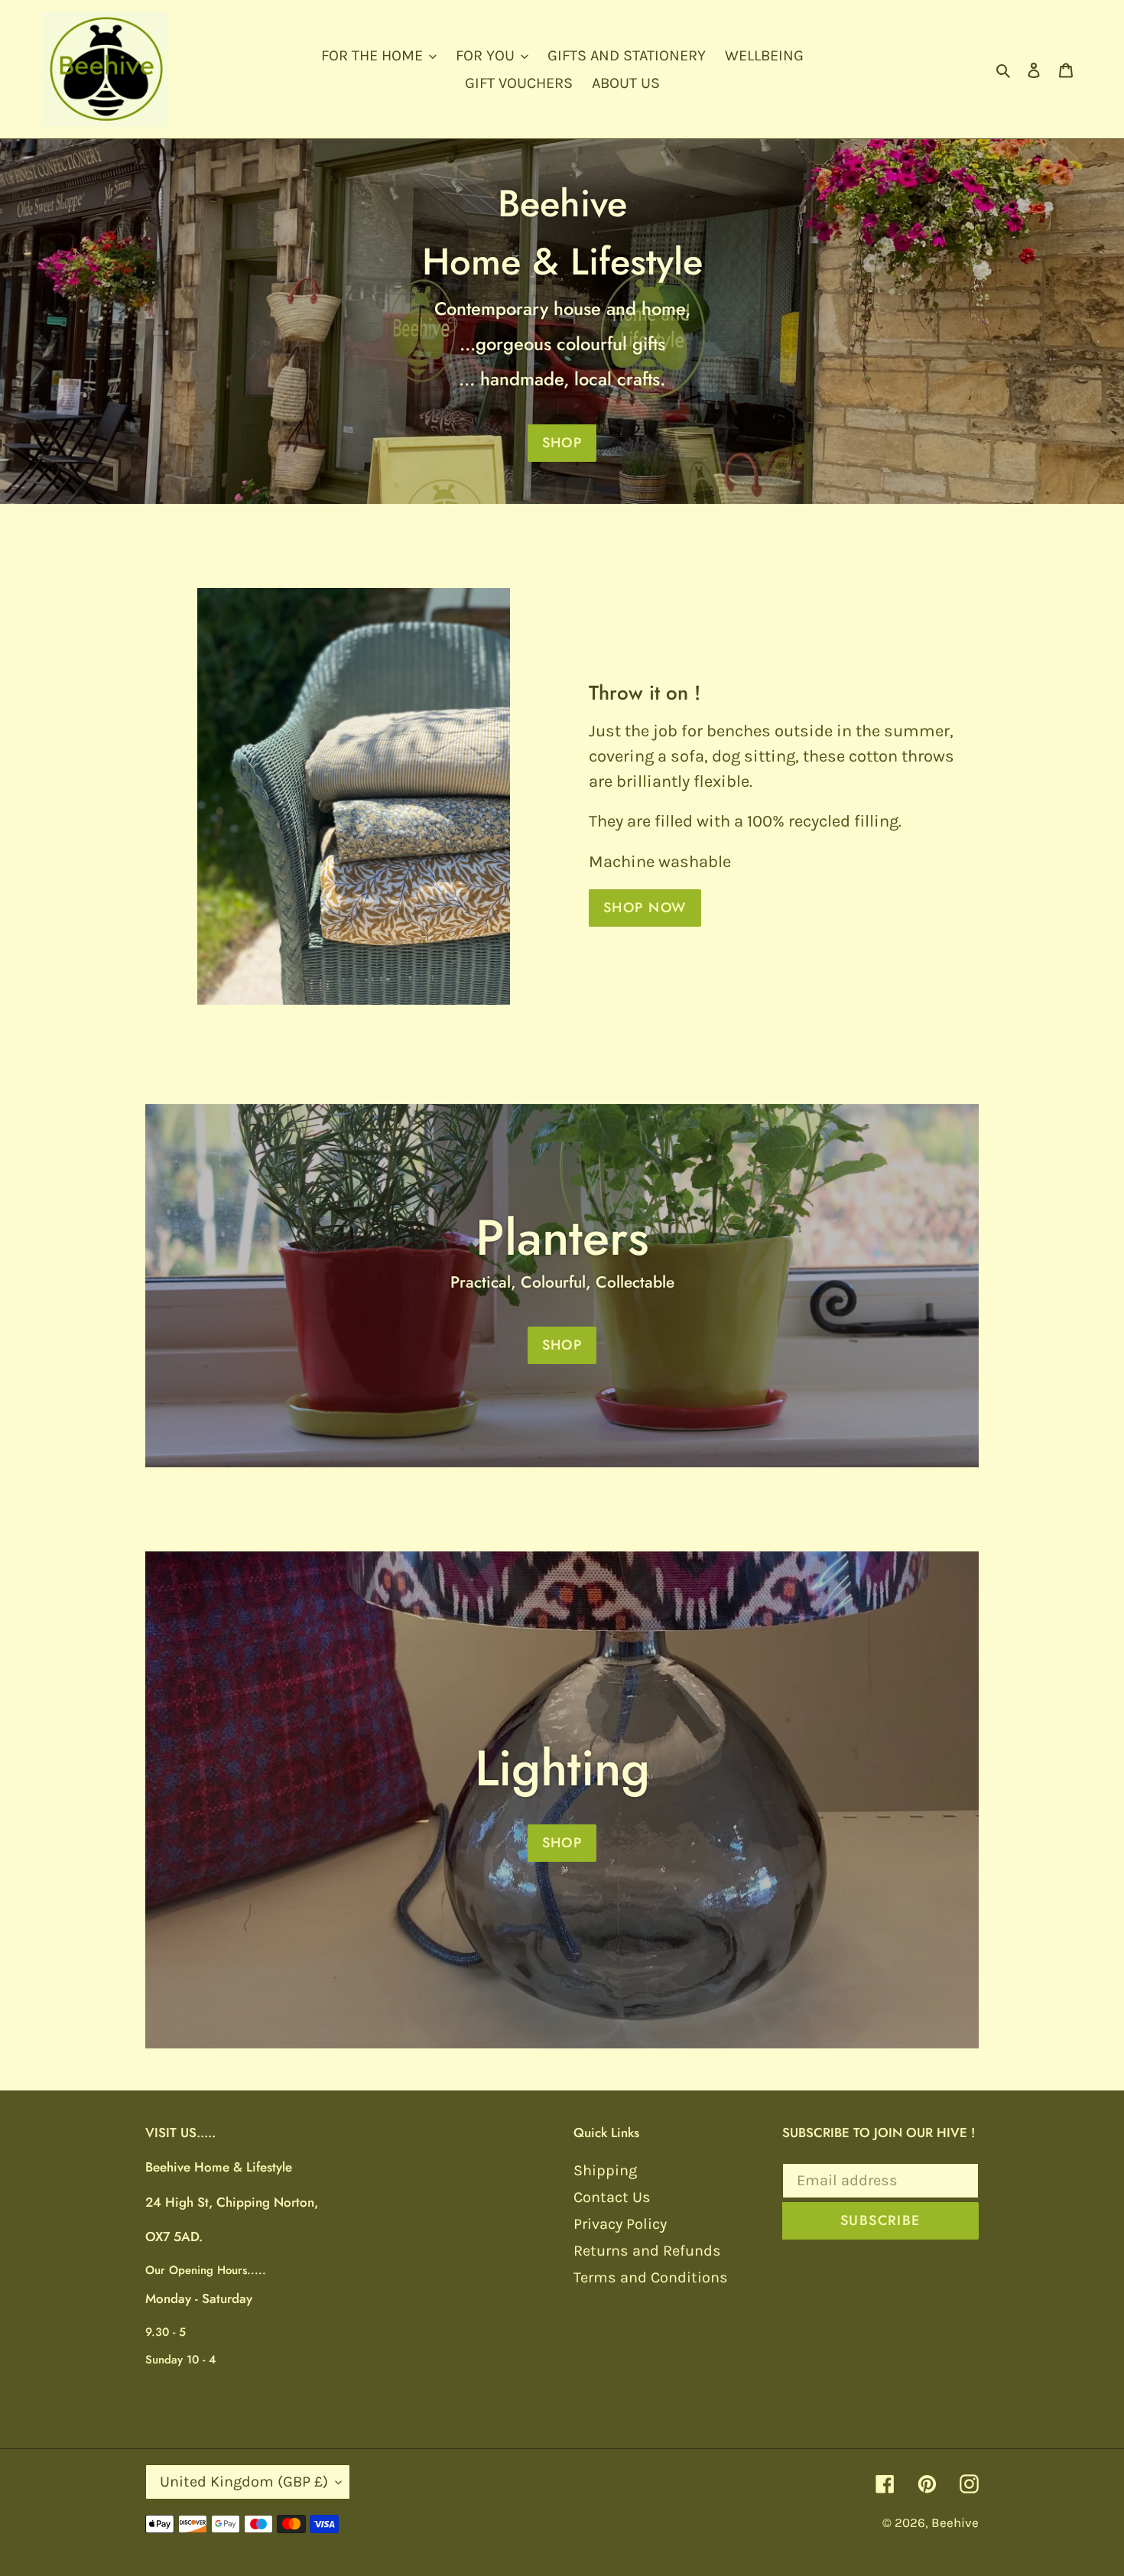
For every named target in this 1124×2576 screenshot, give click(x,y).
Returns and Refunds (647, 2251)
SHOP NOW (645, 908)
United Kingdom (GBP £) (244, 2482)
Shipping (605, 2170)
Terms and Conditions (651, 2277)
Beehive (955, 2522)
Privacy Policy (620, 2224)
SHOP (562, 443)
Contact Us (612, 2197)
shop (562, 1843)
